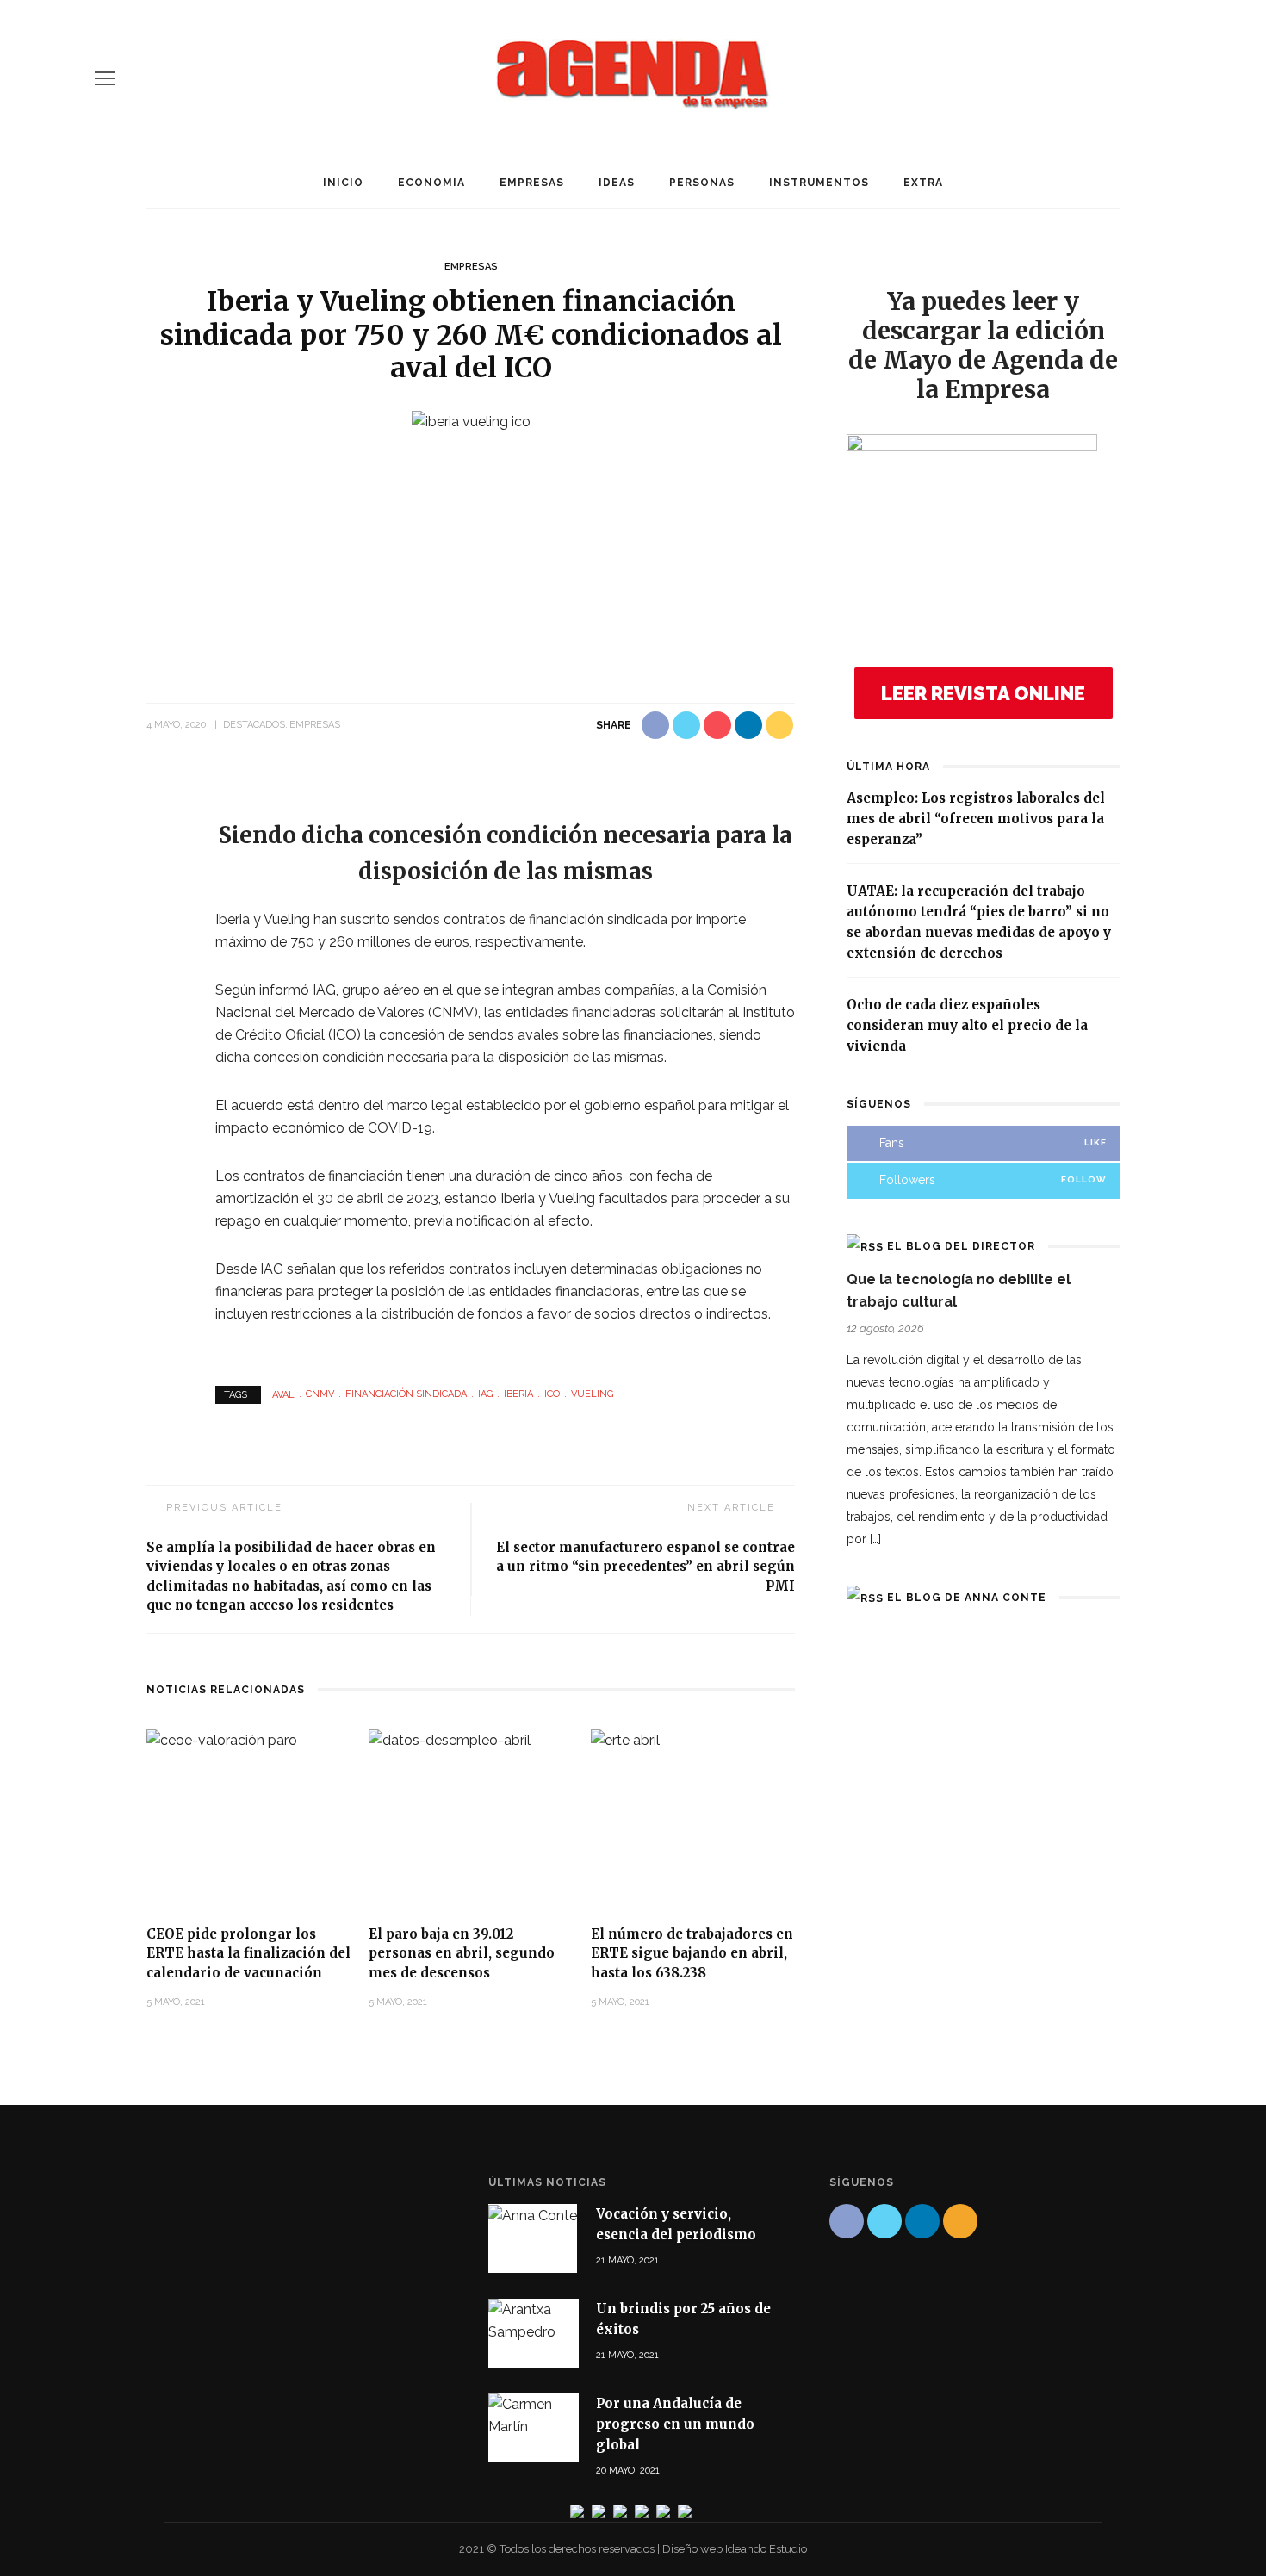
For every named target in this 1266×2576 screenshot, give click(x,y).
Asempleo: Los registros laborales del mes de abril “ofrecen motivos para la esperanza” (976, 819)
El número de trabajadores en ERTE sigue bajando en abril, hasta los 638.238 (692, 1953)
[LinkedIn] (1103, 78)
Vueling (592, 1394)
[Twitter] (1074, 78)
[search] (1165, 78)
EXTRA (923, 183)
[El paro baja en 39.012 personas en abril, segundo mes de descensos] (450, 1739)
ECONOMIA (431, 183)
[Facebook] (1045, 78)
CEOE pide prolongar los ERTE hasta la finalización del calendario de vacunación (248, 1953)
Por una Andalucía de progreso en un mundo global (675, 2424)
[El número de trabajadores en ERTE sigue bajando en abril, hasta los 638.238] (625, 1739)
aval (283, 1394)
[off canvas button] (105, 78)
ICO (552, 1394)
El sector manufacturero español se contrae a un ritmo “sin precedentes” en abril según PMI (645, 1567)
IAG (485, 1394)
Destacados (254, 725)
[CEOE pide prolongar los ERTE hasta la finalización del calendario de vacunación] (222, 1739)
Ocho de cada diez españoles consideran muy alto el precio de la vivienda (967, 1025)
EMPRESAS (532, 183)
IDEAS (617, 183)
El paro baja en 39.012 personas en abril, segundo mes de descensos (462, 1953)
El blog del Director (961, 1246)
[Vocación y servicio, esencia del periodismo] (533, 2215)
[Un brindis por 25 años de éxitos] (534, 2320)
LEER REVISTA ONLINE (983, 693)
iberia (518, 1394)
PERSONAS (702, 183)
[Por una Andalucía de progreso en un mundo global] (534, 2415)
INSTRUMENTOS (819, 183)
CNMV (320, 1394)
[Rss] (1133, 78)
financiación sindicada (406, 1394)
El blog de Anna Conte (967, 1598)
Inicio (343, 183)
